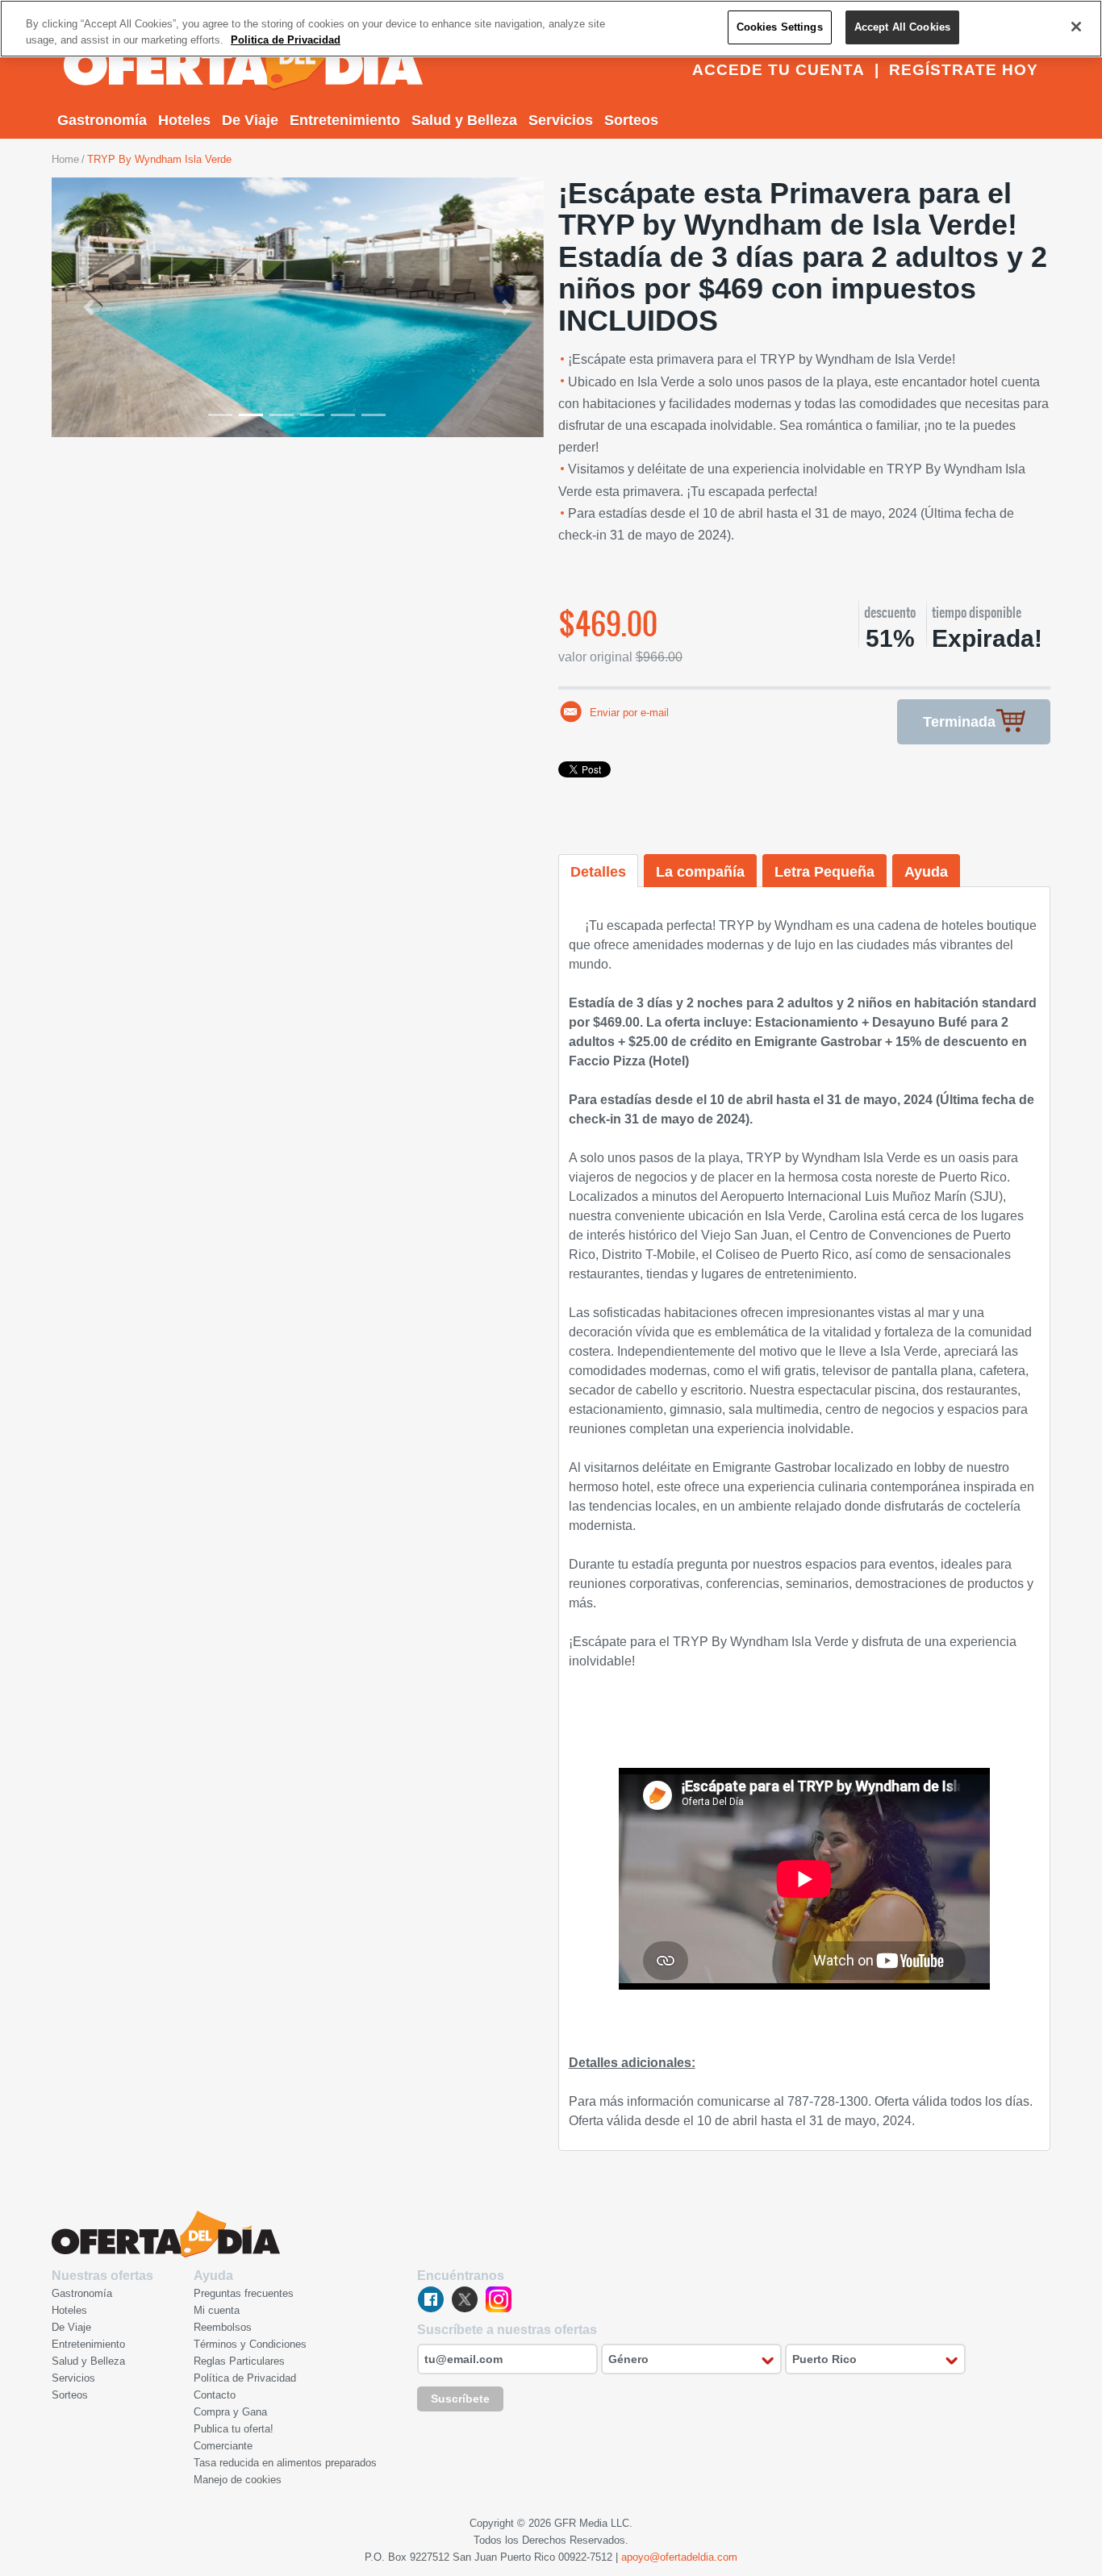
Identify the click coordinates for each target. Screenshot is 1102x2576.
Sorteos (631, 120)
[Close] (1076, 27)
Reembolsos (223, 2327)
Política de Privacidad (245, 2378)
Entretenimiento (345, 120)
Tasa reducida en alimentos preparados (285, 2463)
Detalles (598, 872)
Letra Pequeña (824, 872)
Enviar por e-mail (629, 713)
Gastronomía (102, 120)
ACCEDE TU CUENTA (778, 70)
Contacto (215, 2395)
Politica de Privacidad (286, 40)
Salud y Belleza (464, 120)
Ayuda (926, 872)
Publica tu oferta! (234, 2429)
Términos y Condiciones (250, 2344)
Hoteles (184, 120)
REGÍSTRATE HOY (964, 70)
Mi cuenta (217, 2310)
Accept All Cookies (902, 27)
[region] (551, 29)
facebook (431, 2299)
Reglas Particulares (239, 2361)
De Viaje (250, 120)
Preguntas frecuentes (244, 2293)
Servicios (561, 120)
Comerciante (223, 2446)
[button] (89, 307)
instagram (499, 2299)
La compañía (700, 872)
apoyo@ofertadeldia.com (679, 2557)
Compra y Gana (230, 2412)
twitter (465, 2299)
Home (65, 159)
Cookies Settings (780, 27)
